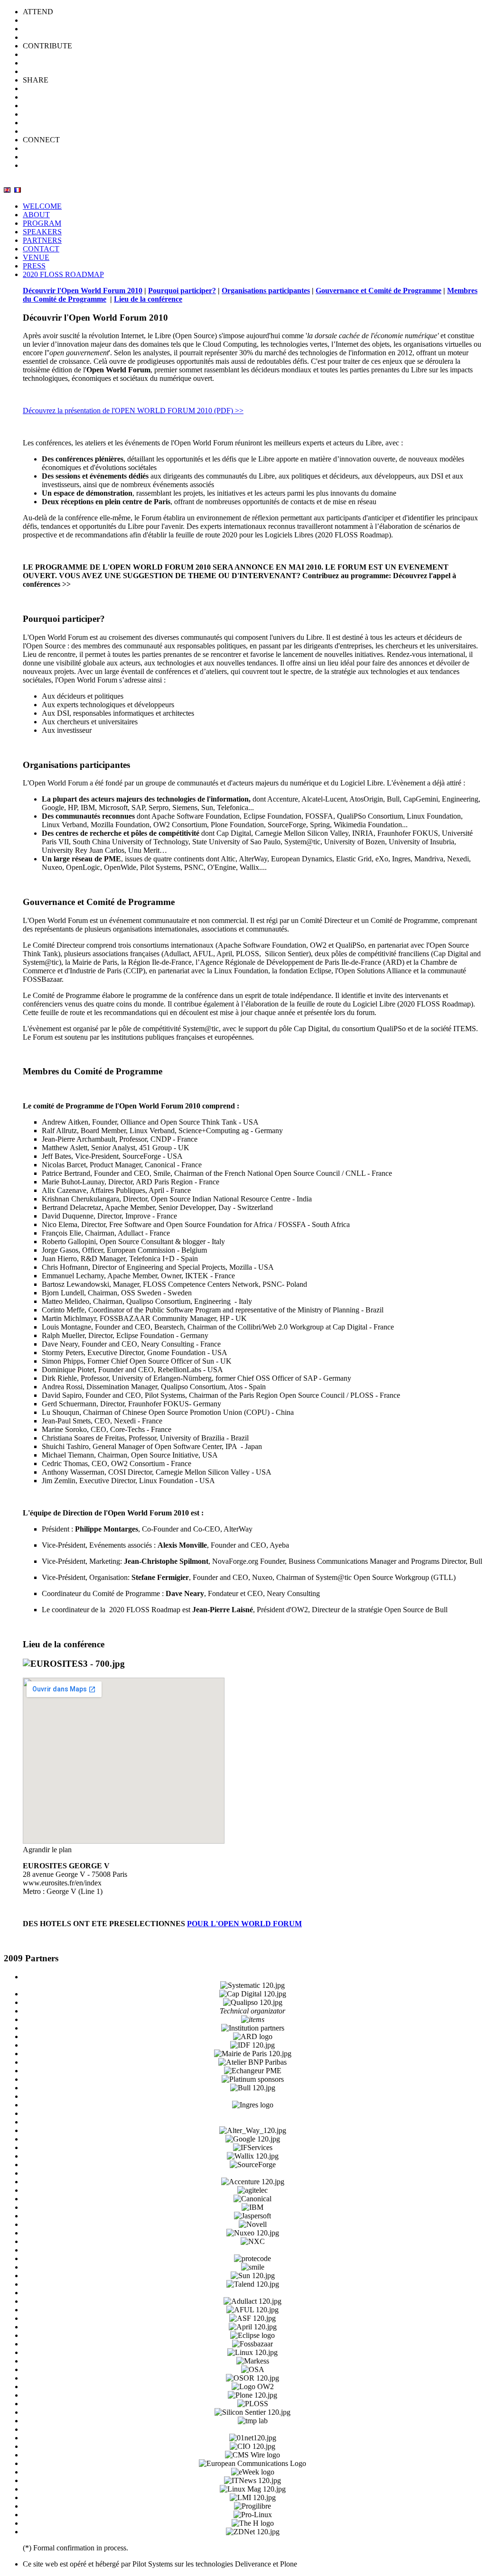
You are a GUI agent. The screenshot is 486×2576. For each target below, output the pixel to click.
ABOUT (36, 215)
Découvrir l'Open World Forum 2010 (83, 291)
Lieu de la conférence (148, 299)
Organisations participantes (266, 291)
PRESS (34, 266)
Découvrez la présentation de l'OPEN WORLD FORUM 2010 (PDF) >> (133, 411)
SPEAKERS (42, 232)
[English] (7, 190)
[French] (18, 190)
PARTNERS (42, 240)
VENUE (36, 257)
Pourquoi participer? (182, 291)
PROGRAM (42, 223)
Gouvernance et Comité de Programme (379, 291)
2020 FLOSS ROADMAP (63, 274)
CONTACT (41, 249)
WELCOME (42, 206)
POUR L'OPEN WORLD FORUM (244, 1924)
